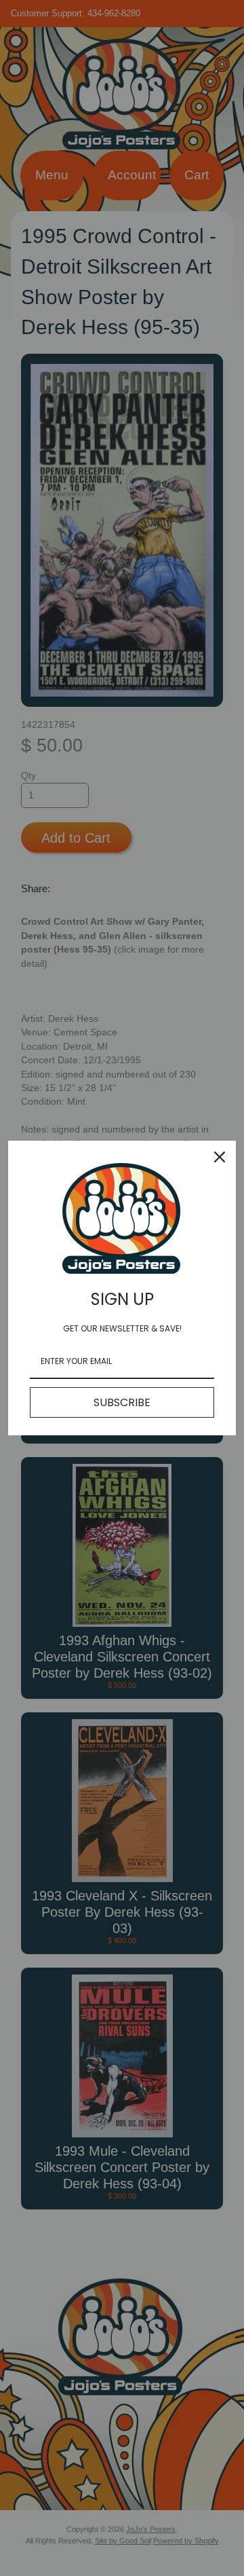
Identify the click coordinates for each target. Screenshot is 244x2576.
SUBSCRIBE (122, 1402)
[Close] (220, 1157)
